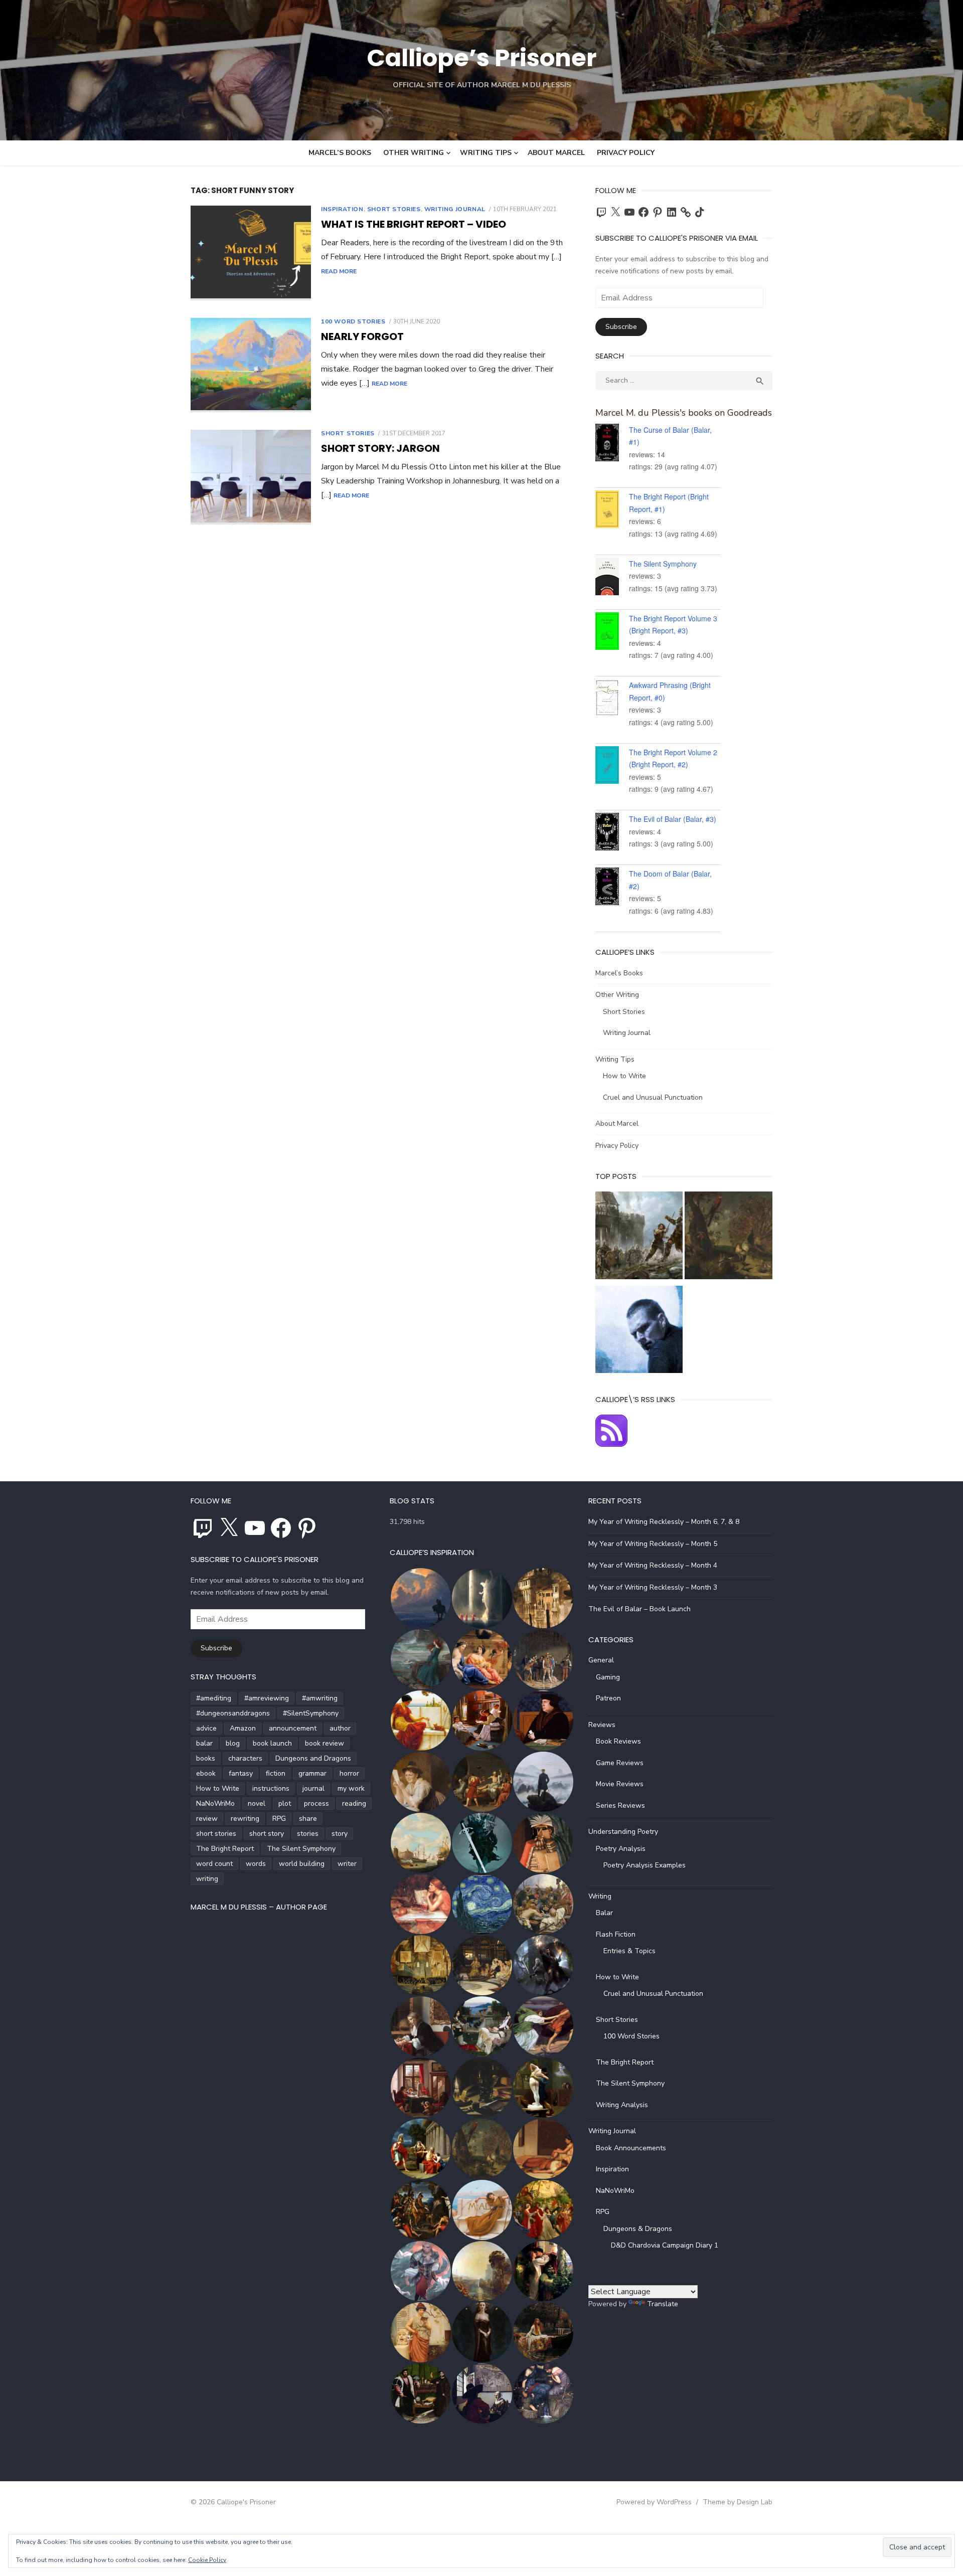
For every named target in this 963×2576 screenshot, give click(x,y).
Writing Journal (455, 209)
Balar (604, 1913)
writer (347, 1864)
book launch (272, 1743)
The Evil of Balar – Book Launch (639, 1609)
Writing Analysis (622, 2105)
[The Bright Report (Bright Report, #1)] (612, 511)
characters (245, 1758)
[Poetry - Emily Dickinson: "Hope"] (729, 1237)
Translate (663, 2304)
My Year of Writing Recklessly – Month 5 (653, 1544)
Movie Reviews (620, 1784)
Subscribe (621, 327)
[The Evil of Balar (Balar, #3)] (612, 833)
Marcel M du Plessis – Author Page (259, 1907)
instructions (271, 1788)
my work (351, 1788)
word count (214, 1864)
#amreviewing (267, 1698)
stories (308, 1834)
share (308, 1819)
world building (302, 1864)
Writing (600, 1896)
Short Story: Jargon (380, 448)
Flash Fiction (616, 1934)
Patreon (608, 1698)
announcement (293, 1728)
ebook (206, 1773)
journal (313, 1788)
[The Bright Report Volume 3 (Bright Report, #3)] (612, 633)
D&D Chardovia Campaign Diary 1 (665, 2245)
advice (206, 1728)
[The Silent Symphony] (612, 578)
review (207, 1819)
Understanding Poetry (623, 1832)
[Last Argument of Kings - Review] (639, 1237)
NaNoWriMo (215, 1804)
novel (257, 1804)
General (601, 1660)
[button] (420, 1598)
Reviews (602, 1725)
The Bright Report (225, 1849)
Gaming (608, 1677)
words (256, 1864)
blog (233, 1743)
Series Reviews (620, 1806)
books (206, 1758)
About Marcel (556, 153)
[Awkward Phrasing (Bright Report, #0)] (612, 700)
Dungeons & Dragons (638, 2229)
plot (285, 1804)
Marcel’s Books (340, 153)
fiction (276, 1773)
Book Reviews (618, 1741)
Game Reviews (620, 1763)
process (316, 1804)
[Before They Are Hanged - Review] (639, 1332)
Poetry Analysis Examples (645, 1865)
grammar (312, 1773)
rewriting (245, 1819)
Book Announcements (631, 2148)
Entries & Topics (629, 1951)
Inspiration (342, 209)
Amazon (243, 1728)
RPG (279, 1819)
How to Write (624, 1076)
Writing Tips (486, 153)
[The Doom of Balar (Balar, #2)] (612, 888)
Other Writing (414, 153)
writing (207, 1879)
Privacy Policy (626, 153)
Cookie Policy (207, 2560)
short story (267, 1834)
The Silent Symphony (663, 564)
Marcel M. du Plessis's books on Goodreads (684, 413)
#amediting (214, 1698)
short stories (216, 1834)
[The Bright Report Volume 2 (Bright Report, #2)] (612, 767)
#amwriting (320, 1698)
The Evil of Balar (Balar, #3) (673, 819)
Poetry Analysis (621, 1849)
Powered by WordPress (654, 2502)
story (340, 1834)
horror (349, 1773)
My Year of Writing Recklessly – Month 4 (653, 1565)
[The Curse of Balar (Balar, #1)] (612, 444)
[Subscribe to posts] (611, 1444)
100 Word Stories (353, 321)
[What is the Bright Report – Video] (251, 253)
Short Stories (394, 209)
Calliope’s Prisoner (481, 58)
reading (354, 1804)
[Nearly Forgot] (251, 365)
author (340, 1728)
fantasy (241, 1773)
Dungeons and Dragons (313, 1758)
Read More (339, 271)
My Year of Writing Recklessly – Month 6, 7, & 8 (664, 1522)
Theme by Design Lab (738, 2502)
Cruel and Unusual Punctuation (653, 1097)
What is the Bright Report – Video (414, 224)
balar (204, 1743)
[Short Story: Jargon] (251, 477)
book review (325, 1743)
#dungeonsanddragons (233, 1713)
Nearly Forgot (362, 336)
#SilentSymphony (311, 1713)
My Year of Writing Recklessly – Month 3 (653, 1587)
